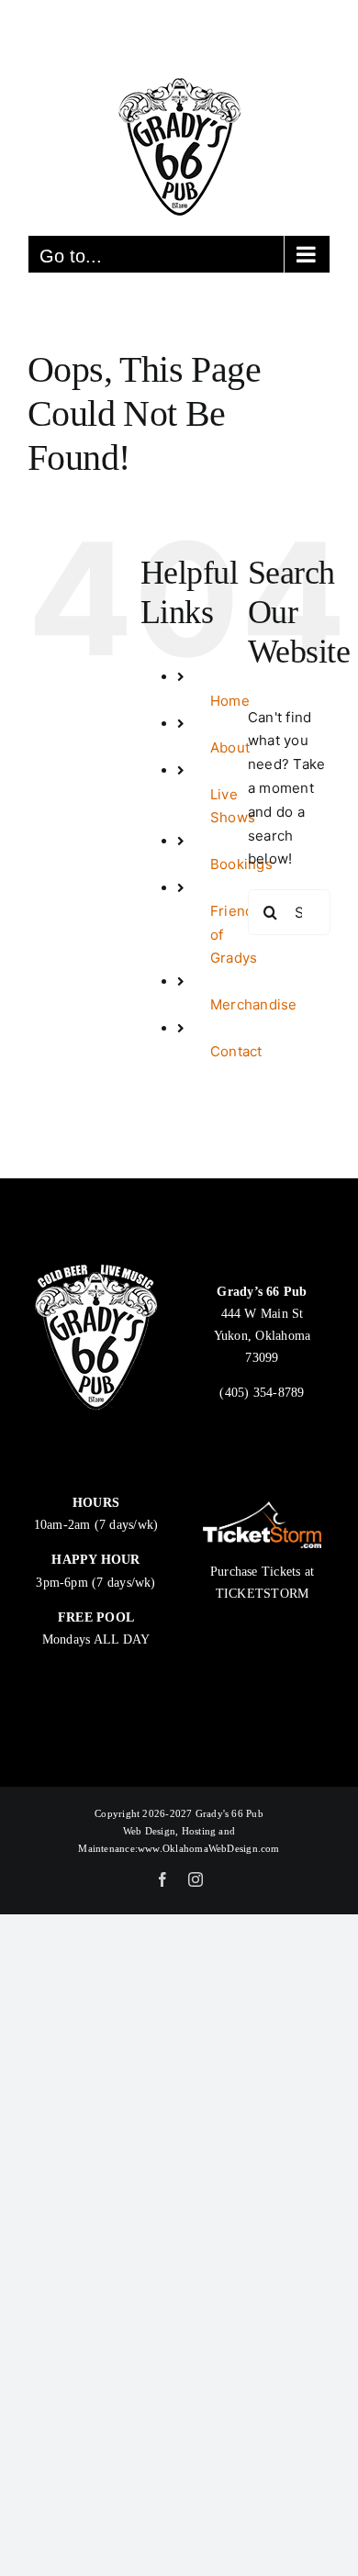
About (230, 747)
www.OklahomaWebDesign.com (209, 1848)
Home (230, 701)
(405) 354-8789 (262, 1393)
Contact (236, 1051)
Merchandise (253, 1004)
